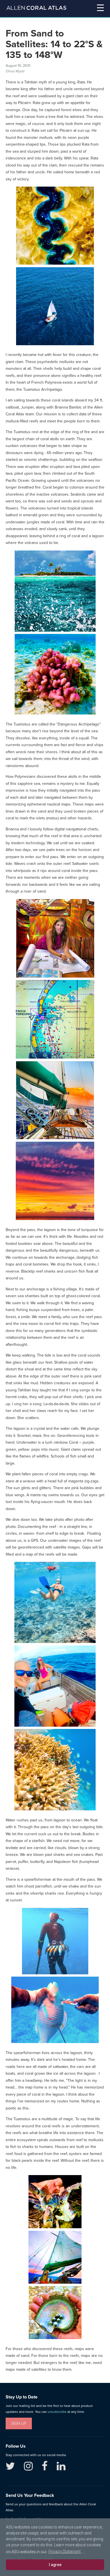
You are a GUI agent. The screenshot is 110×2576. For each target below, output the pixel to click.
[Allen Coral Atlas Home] (36, 9)
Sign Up (19, 2423)
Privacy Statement (65, 2551)
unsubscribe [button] (57, 2412)
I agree (55, 2565)
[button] (93, 9)
